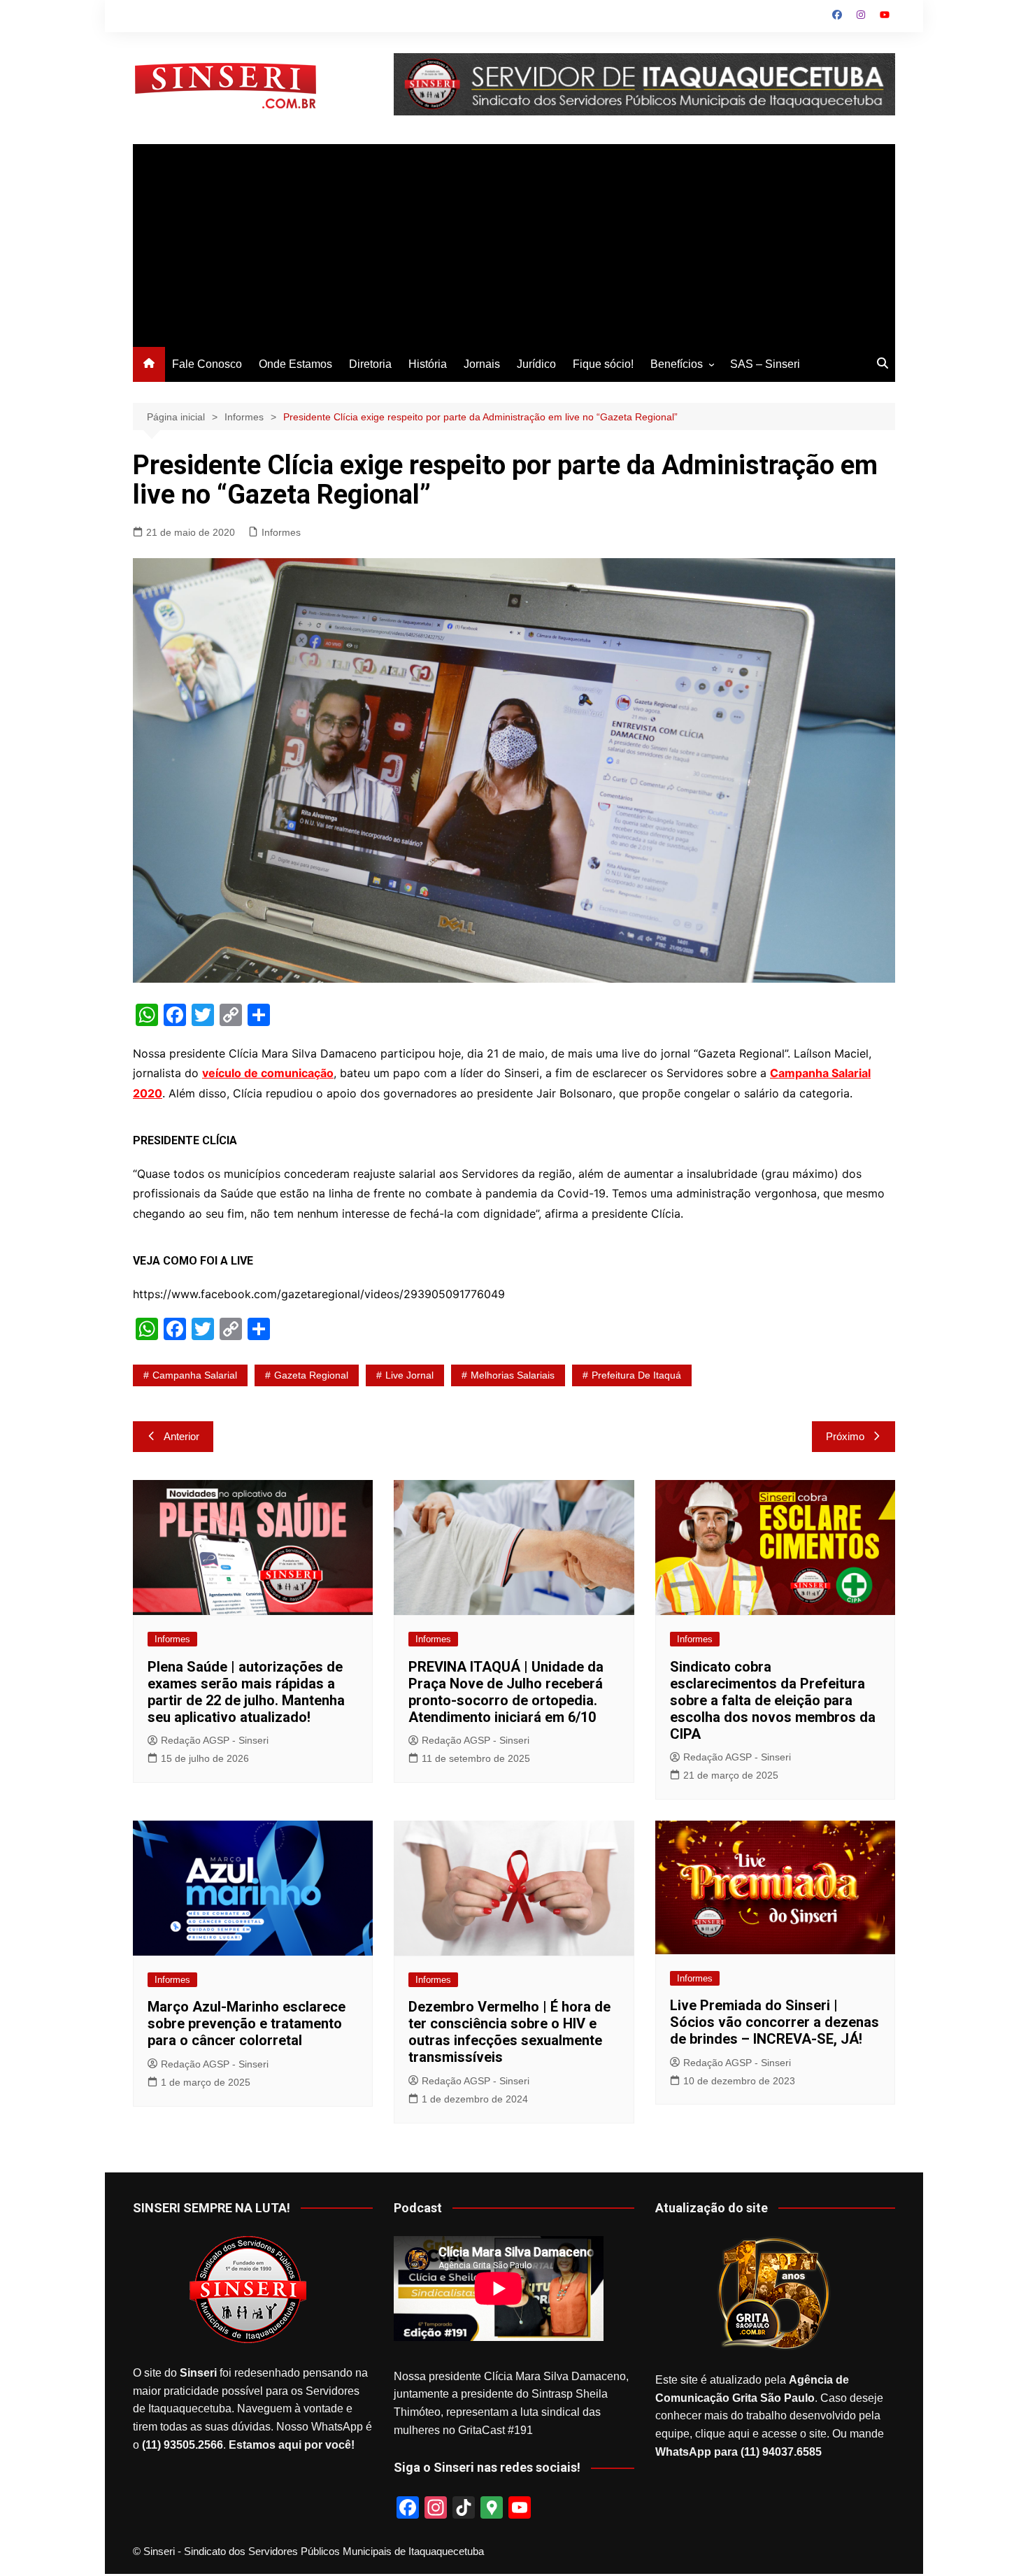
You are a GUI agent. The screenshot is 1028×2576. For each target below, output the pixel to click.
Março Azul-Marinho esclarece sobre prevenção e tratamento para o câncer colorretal (247, 2023)
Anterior (181, 1436)
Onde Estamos (295, 364)
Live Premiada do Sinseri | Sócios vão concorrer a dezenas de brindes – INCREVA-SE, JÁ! (774, 2022)
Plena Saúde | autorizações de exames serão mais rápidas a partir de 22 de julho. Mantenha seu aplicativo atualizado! (246, 1692)
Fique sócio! (603, 364)
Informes (281, 532)
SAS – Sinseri (765, 364)
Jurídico (536, 364)
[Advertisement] (514, 242)
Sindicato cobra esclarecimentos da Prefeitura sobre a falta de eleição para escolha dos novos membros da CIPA (773, 1700)
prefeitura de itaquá (636, 1375)
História (428, 364)
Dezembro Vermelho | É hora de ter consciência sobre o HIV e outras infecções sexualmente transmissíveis (509, 2032)
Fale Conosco (207, 364)
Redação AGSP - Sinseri (215, 1740)
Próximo (845, 1436)
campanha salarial (195, 1375)
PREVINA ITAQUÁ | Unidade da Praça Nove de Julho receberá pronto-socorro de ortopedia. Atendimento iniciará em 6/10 (506, 1692)
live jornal (409, 1375)
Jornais (482, 364)
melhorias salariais (513, 1375)
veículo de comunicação (268, 1073)
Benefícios (677, 364)
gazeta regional (311, 1375)
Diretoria (370, 364)
